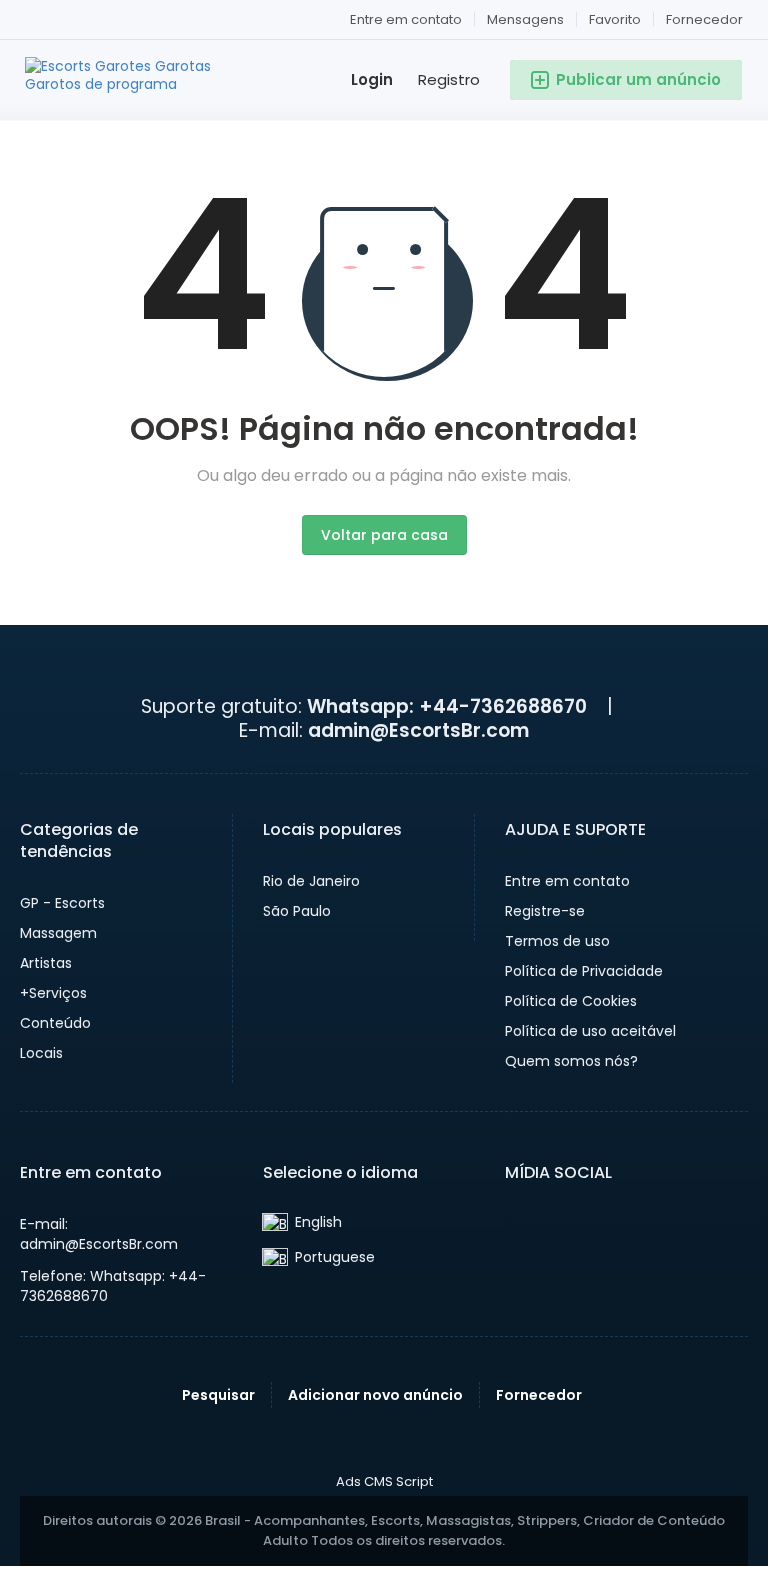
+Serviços (53, 993)
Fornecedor (704, 19)
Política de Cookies (571, 1001)
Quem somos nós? (571, 1061)
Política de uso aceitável (590, 1031)
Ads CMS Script (384, 1482)
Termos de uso (557, 941)
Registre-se (545, 911)
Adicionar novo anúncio (375, 1395)
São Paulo (297, 911)
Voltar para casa (384, 535)
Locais (41, 1053)
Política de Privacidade (584, 971)
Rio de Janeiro (311, 881)
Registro (449, 79)
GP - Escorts (62, 903)
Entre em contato (406, 19)
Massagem (58, 933)
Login (372, 79)
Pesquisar (218, 1395)
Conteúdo (55, 1023)
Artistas (46, 963)
